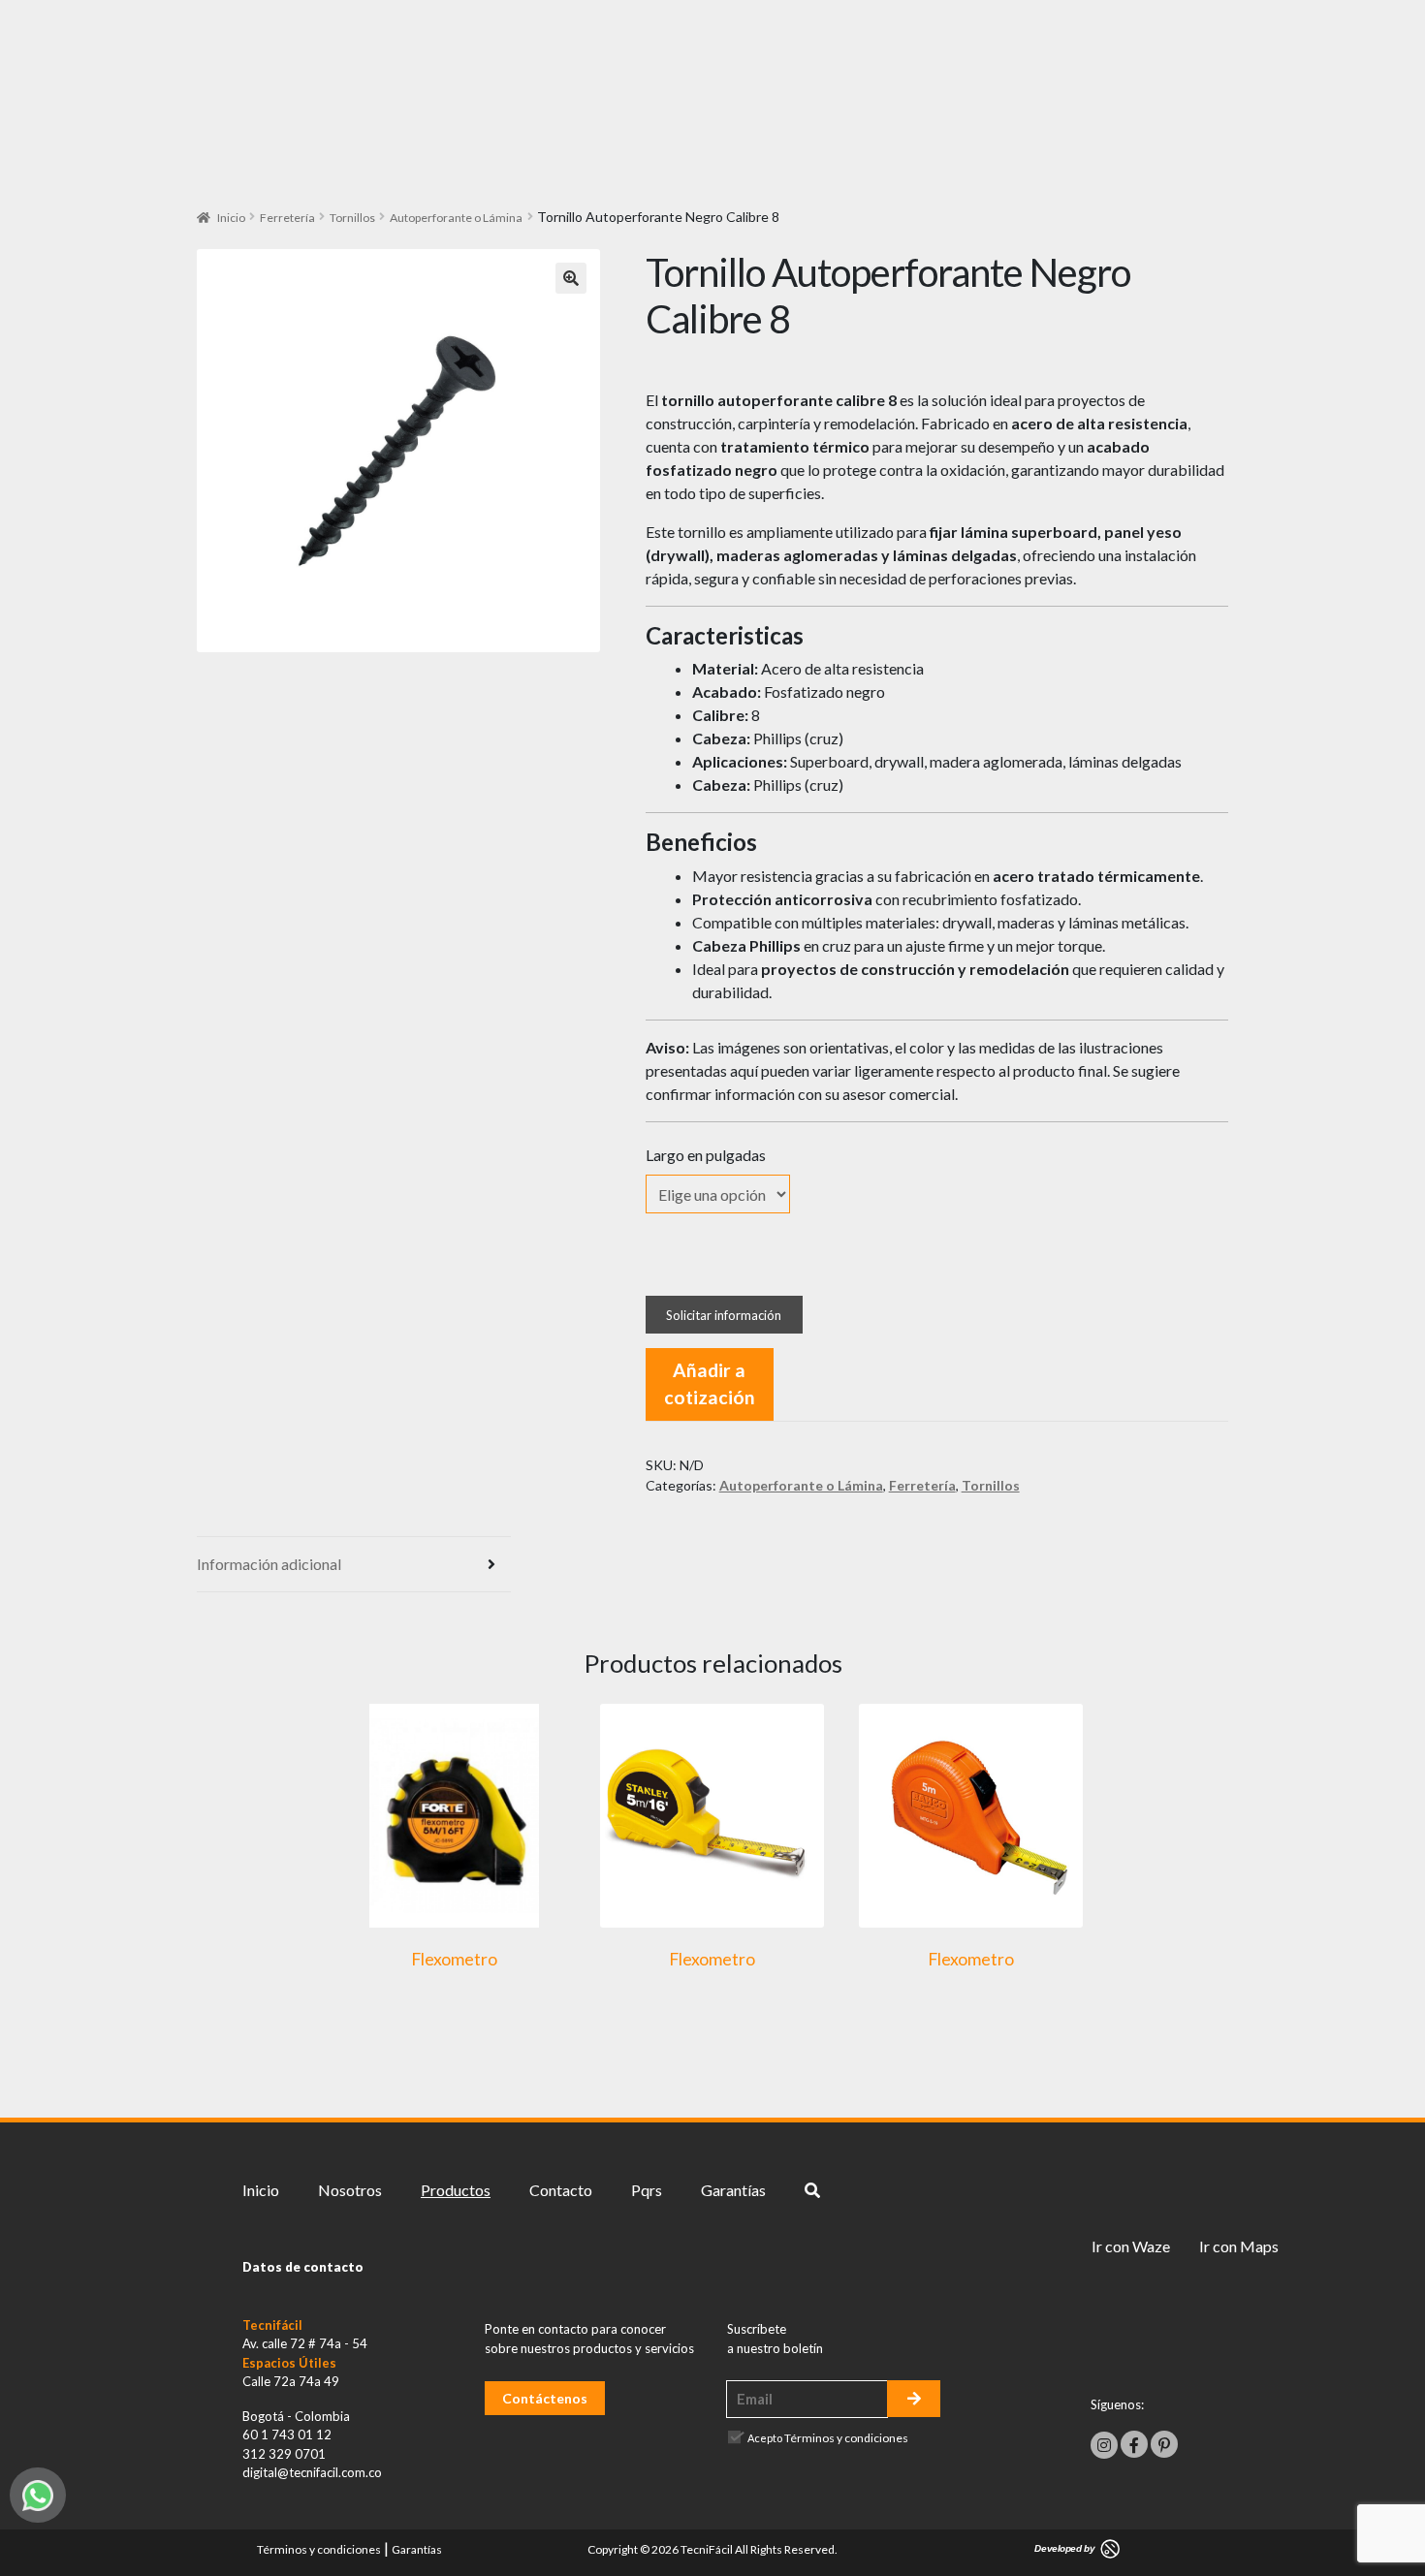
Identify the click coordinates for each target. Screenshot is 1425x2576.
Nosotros (350, 2190)
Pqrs (647, 2190)
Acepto (828, 2438)
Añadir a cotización (710, 1384)
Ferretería (287, 218)
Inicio (231, 218)
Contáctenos (545, 2398)
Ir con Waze (1131, 2246)
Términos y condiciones (846, 2438)
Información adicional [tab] (269, 1564)
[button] (571, 278)
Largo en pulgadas (706, 1155)
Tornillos (352, 218)
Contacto (561, 2190)
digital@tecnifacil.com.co (312, 2472)
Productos (456, 2190)
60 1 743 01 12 (287, 2435)
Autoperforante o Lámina (456, 218)
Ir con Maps (1239, 2246)
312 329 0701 (284, 2454)
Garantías (733, 2190)
